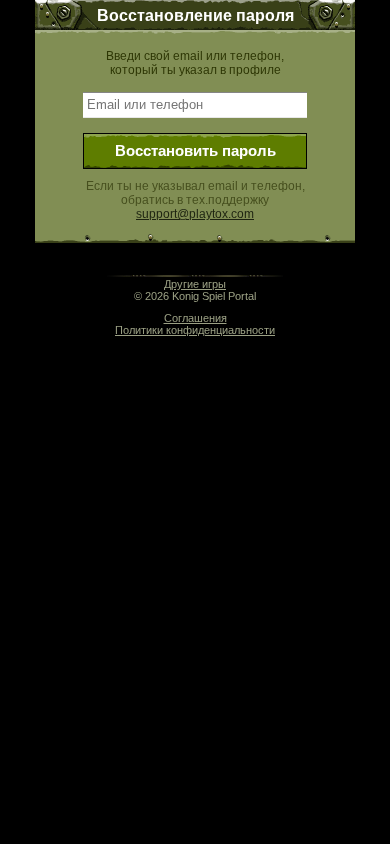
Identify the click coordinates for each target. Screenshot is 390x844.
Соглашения (195, 318)
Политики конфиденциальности (195, 330)
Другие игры (195, 284)
